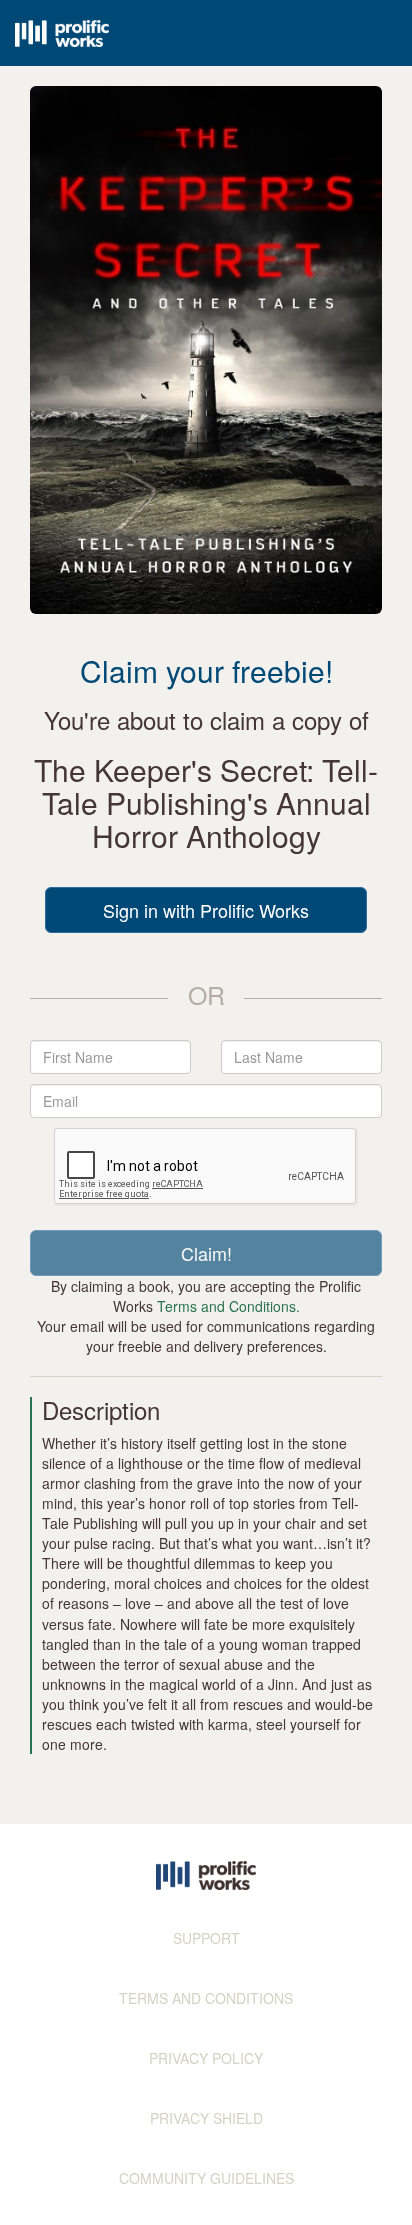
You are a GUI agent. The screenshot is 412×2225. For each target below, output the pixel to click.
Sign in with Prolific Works (206, 910)
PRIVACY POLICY (206, 2058)
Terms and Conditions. (228, 1306)
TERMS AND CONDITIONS (206, 1998)
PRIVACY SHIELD (206, 2118)
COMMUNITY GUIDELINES (206, 2178)
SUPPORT (206, 1938)
